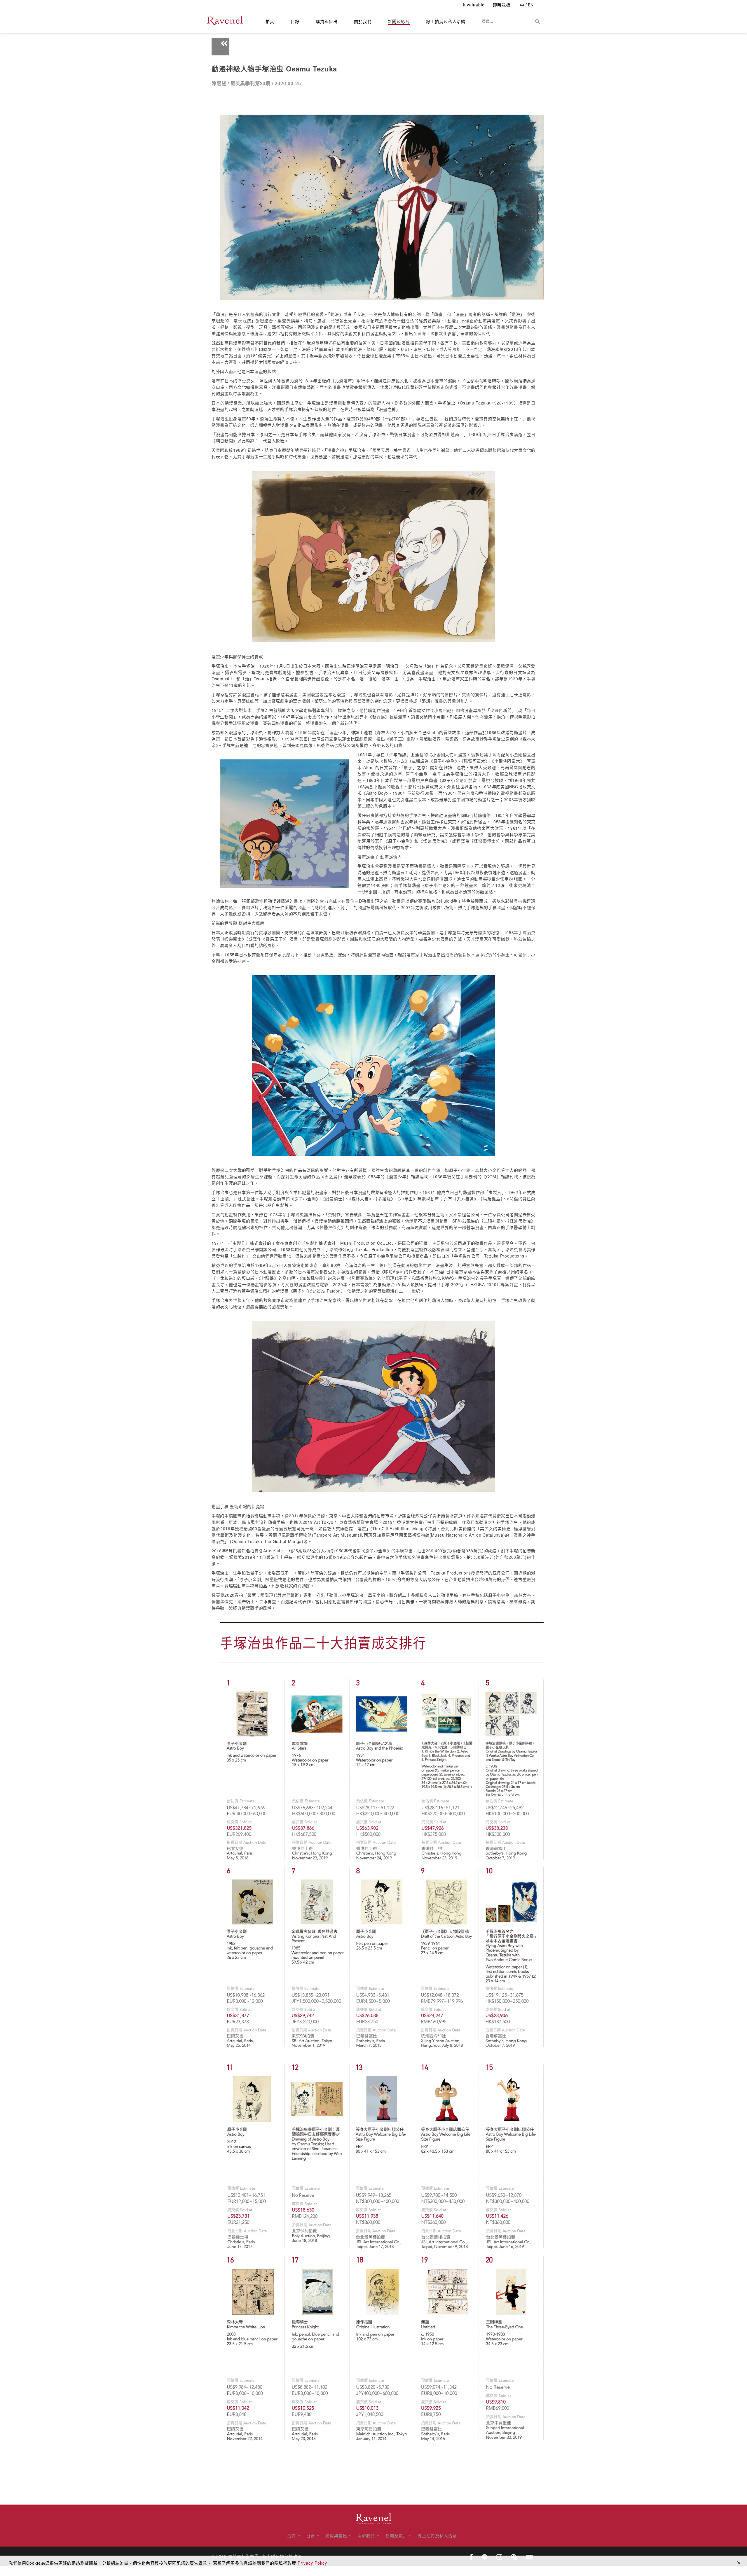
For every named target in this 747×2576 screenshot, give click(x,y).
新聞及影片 (399, 21)
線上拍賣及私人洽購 (446, 21)
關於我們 (363, 21)
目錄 (295, 21)
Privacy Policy (312, 2563)
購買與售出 (327, 21)
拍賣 (270, 21)
